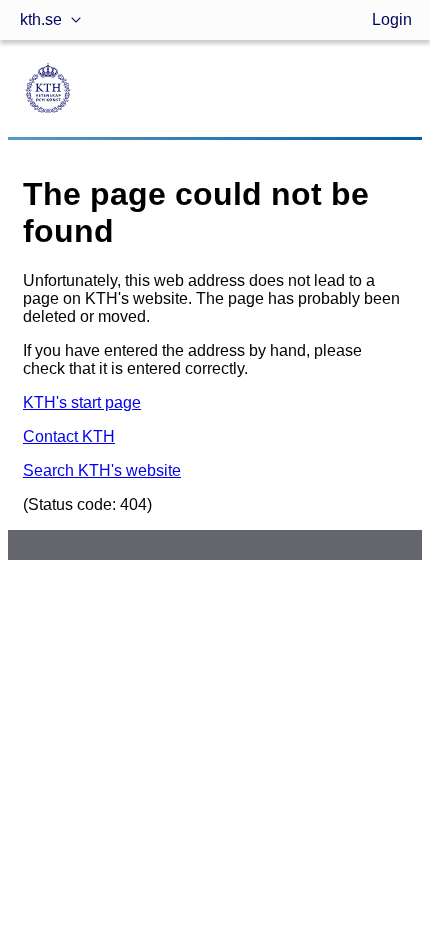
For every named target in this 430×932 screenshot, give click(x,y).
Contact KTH (69, 436)
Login (392, 19)
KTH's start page (82, 402)
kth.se (41, 19)
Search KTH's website (102, 470)
